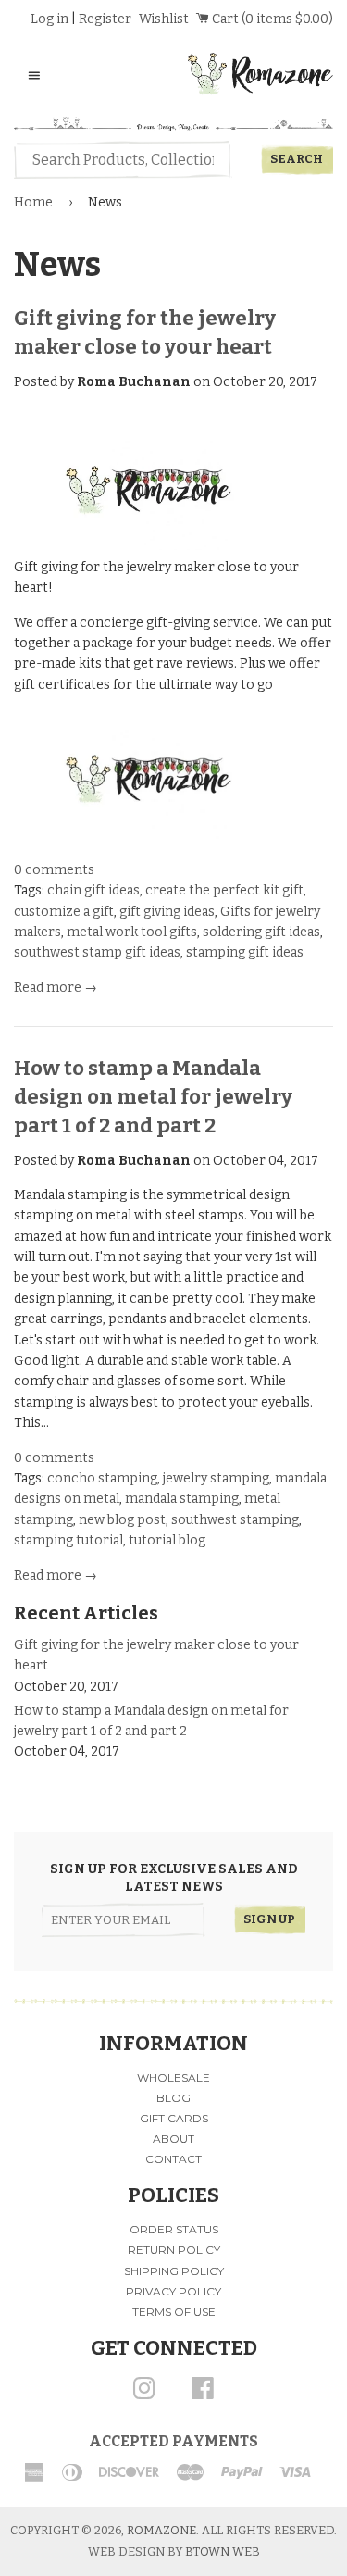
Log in (50, 19)
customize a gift (64, 912)
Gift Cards (174, 2118)
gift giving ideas (167, 912)
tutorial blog (167, 1540)
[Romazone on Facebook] (203, 2395)
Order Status (174, 2229)
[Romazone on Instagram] (144, 2395)
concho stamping (102, 1478)
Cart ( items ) (271, 19)
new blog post (122, 1520)
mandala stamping (182, 1499)
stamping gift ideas (245, 952)
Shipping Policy (174, 2271)
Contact (173, 2159)
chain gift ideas (93, 890)
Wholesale (173, 2077)
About (173, 2138)
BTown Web (223, 2551)
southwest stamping (235, 1520)
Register (105, 19)
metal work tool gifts (132, 932)
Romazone (161, 2530)
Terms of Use (174, 2312)
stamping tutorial (68, 1540)
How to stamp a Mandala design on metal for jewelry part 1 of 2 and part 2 (153, 1097)
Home (33, 202)
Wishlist (164, 19)
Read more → (56, 988)
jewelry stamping (216, 1478)
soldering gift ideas (261, 932)
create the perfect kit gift (224, 890)
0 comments (54, 870)
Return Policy (174, 2250)
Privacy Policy (173, 2291)
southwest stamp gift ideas (97, 952)
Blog (173, 2098)
